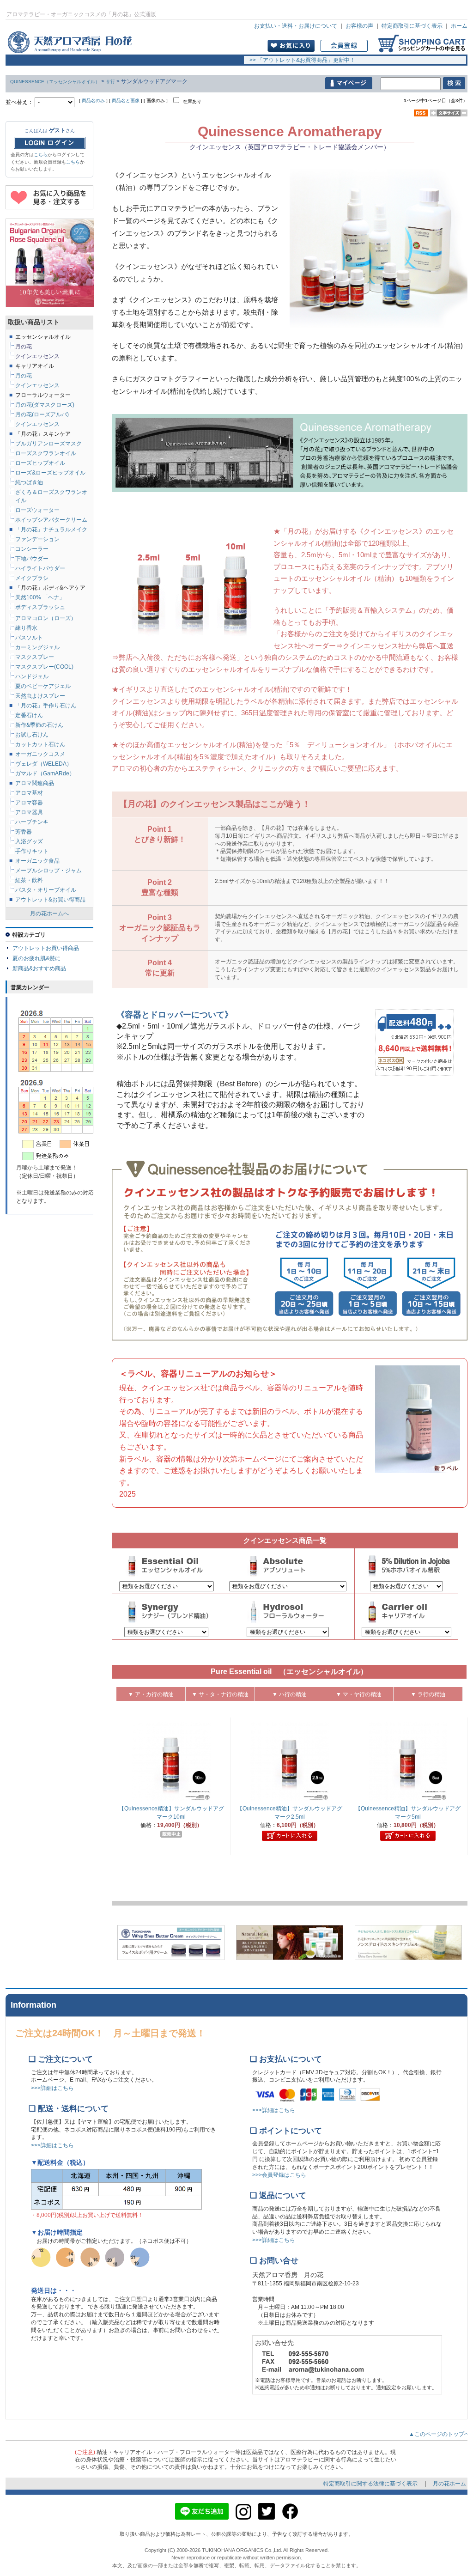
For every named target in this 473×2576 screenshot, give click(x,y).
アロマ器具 (29, 812)
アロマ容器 (29, 803)
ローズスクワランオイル (46, 453)
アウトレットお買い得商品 (46, 948)
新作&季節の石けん (39, 725)
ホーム (459, 26)
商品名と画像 (126, 100)
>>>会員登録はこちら (279, 2175)
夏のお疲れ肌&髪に (36, 958)
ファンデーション (37, 539)
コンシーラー (32, 549)
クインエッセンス (37, 424)
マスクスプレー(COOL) (44, 667)
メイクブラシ (32, 578)
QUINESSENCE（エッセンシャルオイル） (55, 82)
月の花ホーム (449, 2484)
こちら (41, 155)
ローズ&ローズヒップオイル (50, 473)
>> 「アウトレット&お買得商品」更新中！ (300, 60)
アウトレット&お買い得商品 (50, 900)
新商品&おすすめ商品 (39, 968)
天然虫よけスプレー (40, 696)
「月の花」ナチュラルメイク (51, 530)
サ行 (110, 82)
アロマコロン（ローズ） (46, 618)
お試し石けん (32, 735)
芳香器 (24, 832)
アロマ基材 (29, 793)
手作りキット (32, 851)
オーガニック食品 (37, 861)
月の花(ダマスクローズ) (45, 405)
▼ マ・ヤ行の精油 (359, 1694)
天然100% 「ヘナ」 (40, 597)
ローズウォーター (37, 510)
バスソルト (29, 638)
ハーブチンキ (32, 822)
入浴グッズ (29, 841)
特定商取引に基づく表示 (412, 26)
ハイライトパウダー (40, 568)
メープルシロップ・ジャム (49, 871)
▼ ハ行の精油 (289, 1694)
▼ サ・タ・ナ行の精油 (220, 1694)
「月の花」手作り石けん (46, 706)
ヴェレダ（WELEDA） (44, 764)
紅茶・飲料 (29, 880)
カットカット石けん (40, 744)
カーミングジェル (37, 647)
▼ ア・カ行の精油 (151, 1694)
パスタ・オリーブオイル (46, 890)
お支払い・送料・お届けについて (296, 26)
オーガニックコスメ (40, 754)
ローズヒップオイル (40, 463)
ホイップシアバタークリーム (51, 520)
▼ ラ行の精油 (428, 1694)
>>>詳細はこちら (52, 2088)
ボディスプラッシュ (40, 607)
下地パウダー (32, 559)
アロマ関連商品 (35, 783)
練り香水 (26, 628)
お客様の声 (359, 26)
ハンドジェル (32, 676)
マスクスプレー (35, 657)
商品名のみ (93, 100)
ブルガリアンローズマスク (49, 444)
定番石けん (29, 715)
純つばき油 (29, 482)
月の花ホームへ (49, 913)
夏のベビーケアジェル (43, 686)
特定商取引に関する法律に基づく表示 (371, 2484)
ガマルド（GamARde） (45, 773)
